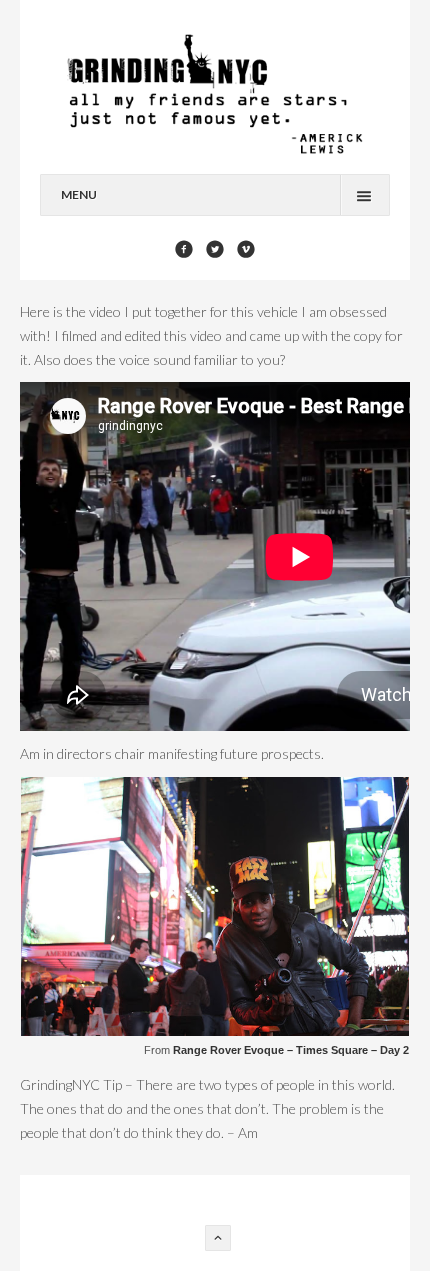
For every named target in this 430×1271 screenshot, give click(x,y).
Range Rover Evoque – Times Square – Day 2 (291, 1050)
